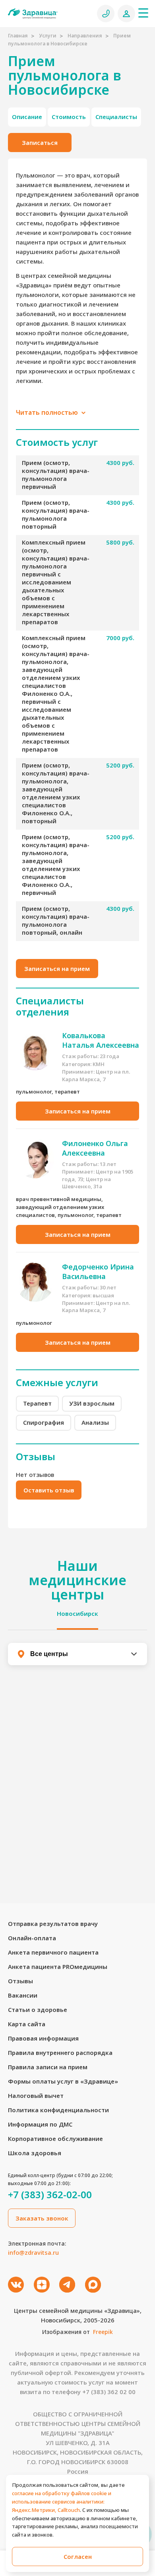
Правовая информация (43, 2038)
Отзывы (20, 1981)
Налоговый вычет (36, 2096)
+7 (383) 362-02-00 (50, 2195)
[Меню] (143, 13)
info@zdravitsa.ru (33, 2252)
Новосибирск (77, 1613)
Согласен (78, 2556)
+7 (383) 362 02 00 (109, 2392)
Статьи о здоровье (38, 2010)
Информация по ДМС (40, 2124)
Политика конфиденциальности (58, 2110)
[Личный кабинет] (126, 14)
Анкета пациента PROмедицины (58, 1967)
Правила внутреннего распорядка (60, 2053)
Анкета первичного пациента (53, 1952)
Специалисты (116, 117)
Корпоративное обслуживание (55, 2139)
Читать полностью (48, 412)
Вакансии (23, 1995)
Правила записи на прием (48, 2067)
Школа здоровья (35, 2153)
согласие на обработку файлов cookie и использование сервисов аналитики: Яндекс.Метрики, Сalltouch (62, 2502)
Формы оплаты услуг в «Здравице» (63, 2081)
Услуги (48, 36)
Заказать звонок (42, 2218)
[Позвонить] (106, 14)
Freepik (103, 2332)
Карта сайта (27, 2024)
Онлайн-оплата (32, 1938)
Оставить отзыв (49, 1490)
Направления (85, 36)
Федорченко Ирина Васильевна (98, 1271)
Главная (18, 36)
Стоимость (69, 117)
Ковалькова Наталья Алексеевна (101, 1040)
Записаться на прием (57, 969)
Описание (27, 117)
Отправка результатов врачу (53, 1924)
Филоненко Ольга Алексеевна (95, 1148)
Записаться (40, 143)
